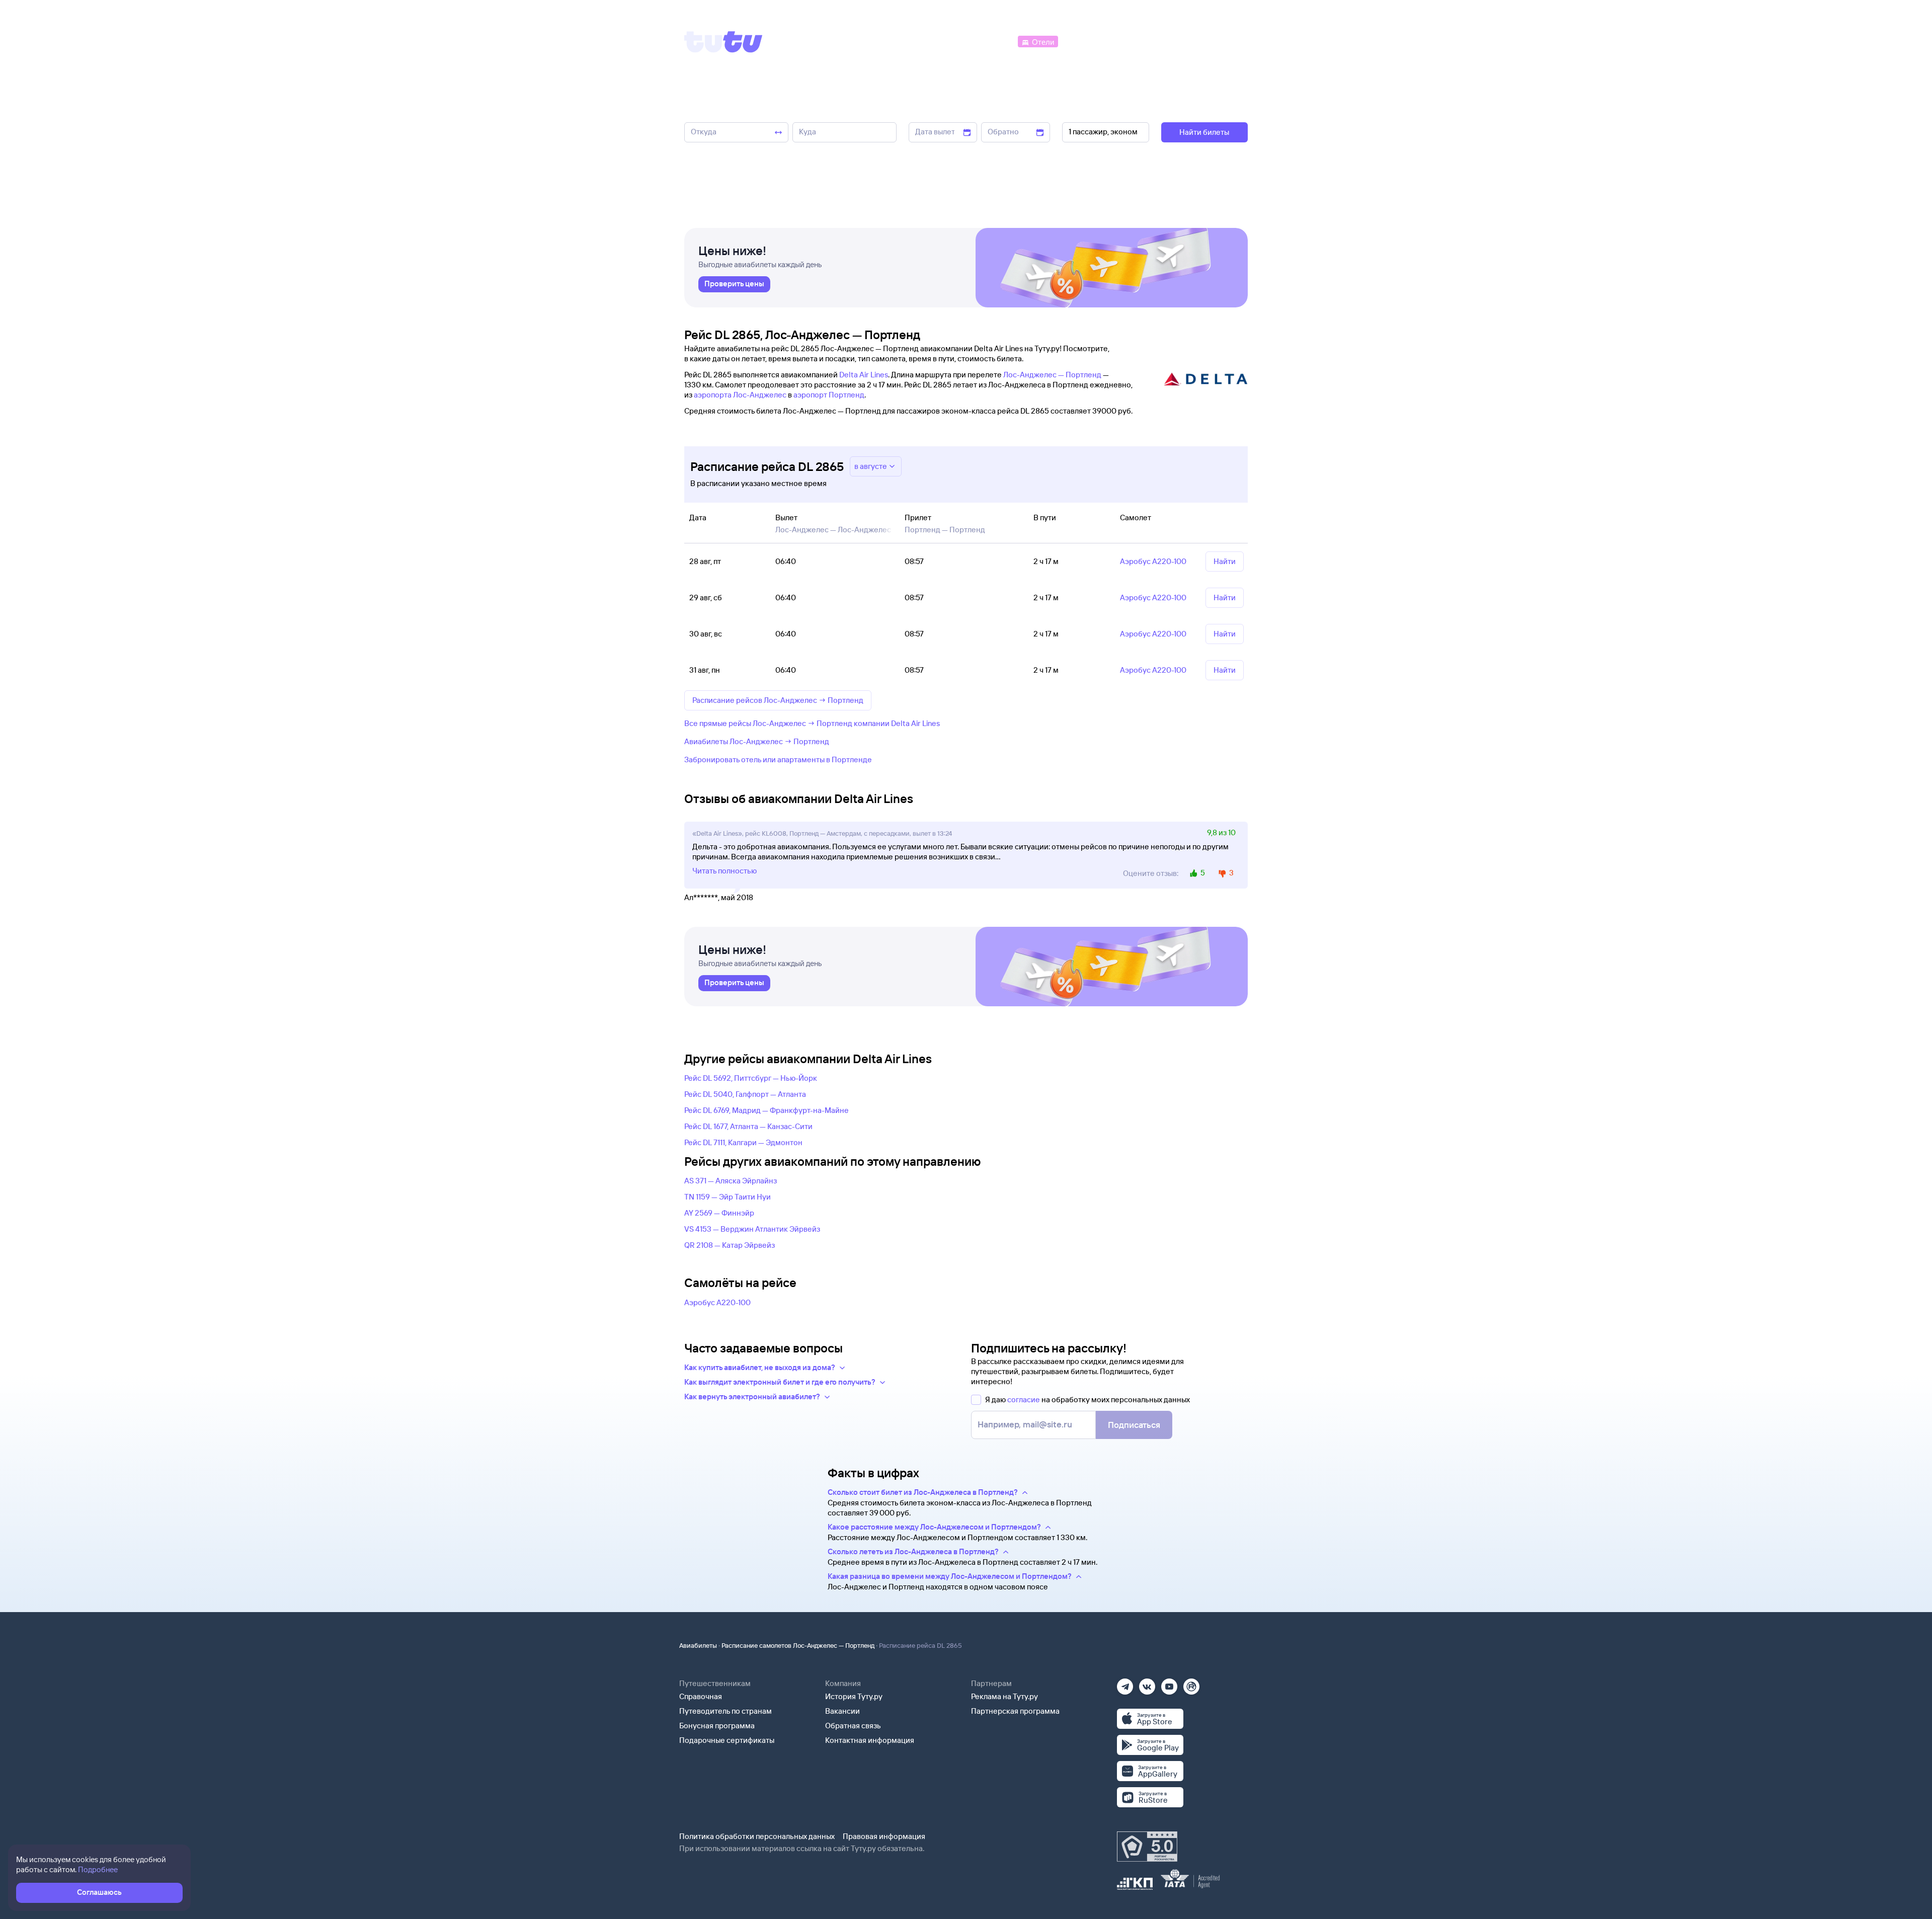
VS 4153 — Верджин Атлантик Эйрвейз (752, 1229)
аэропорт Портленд (829, 395)
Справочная (701, 1696)
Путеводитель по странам (726, 1711)
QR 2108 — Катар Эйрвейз (730, 1245)
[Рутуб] (1191, 1683)
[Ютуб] (1169, 1683)
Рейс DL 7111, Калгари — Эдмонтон (743, 1142)
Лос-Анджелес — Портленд (1052, 375)
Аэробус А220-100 (717, 1302)
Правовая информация (884, 1836)
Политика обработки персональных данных (757, 1836)
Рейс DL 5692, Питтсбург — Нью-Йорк (751, 1078)
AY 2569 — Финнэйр (719, 1213)
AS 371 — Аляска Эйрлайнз (731, 1181)
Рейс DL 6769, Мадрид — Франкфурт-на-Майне (767, 1110)
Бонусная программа (717, 1726)
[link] (734, 284)
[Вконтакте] (1147, 1683)
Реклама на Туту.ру (1004, 1696)
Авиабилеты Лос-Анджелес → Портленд (757, 741)
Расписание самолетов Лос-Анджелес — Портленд (798, 1645)
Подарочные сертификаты (727, 1740)
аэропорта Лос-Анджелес (740, 395)
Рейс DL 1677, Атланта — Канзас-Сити (748, 1126)
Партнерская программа (1015, 1711)
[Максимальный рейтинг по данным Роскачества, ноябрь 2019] (1147, 1847)
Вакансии (842, 1711)
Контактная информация (870, 1740)
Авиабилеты (698, 1645)
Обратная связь (853, 1726)
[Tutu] (723, 42)
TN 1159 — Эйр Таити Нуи (728, 1197)
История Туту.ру (854, 1696)
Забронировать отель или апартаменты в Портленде (778, 759)
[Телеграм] (1125, 1683)
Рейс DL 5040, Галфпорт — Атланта (745, 1094)
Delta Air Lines (864, 375)
